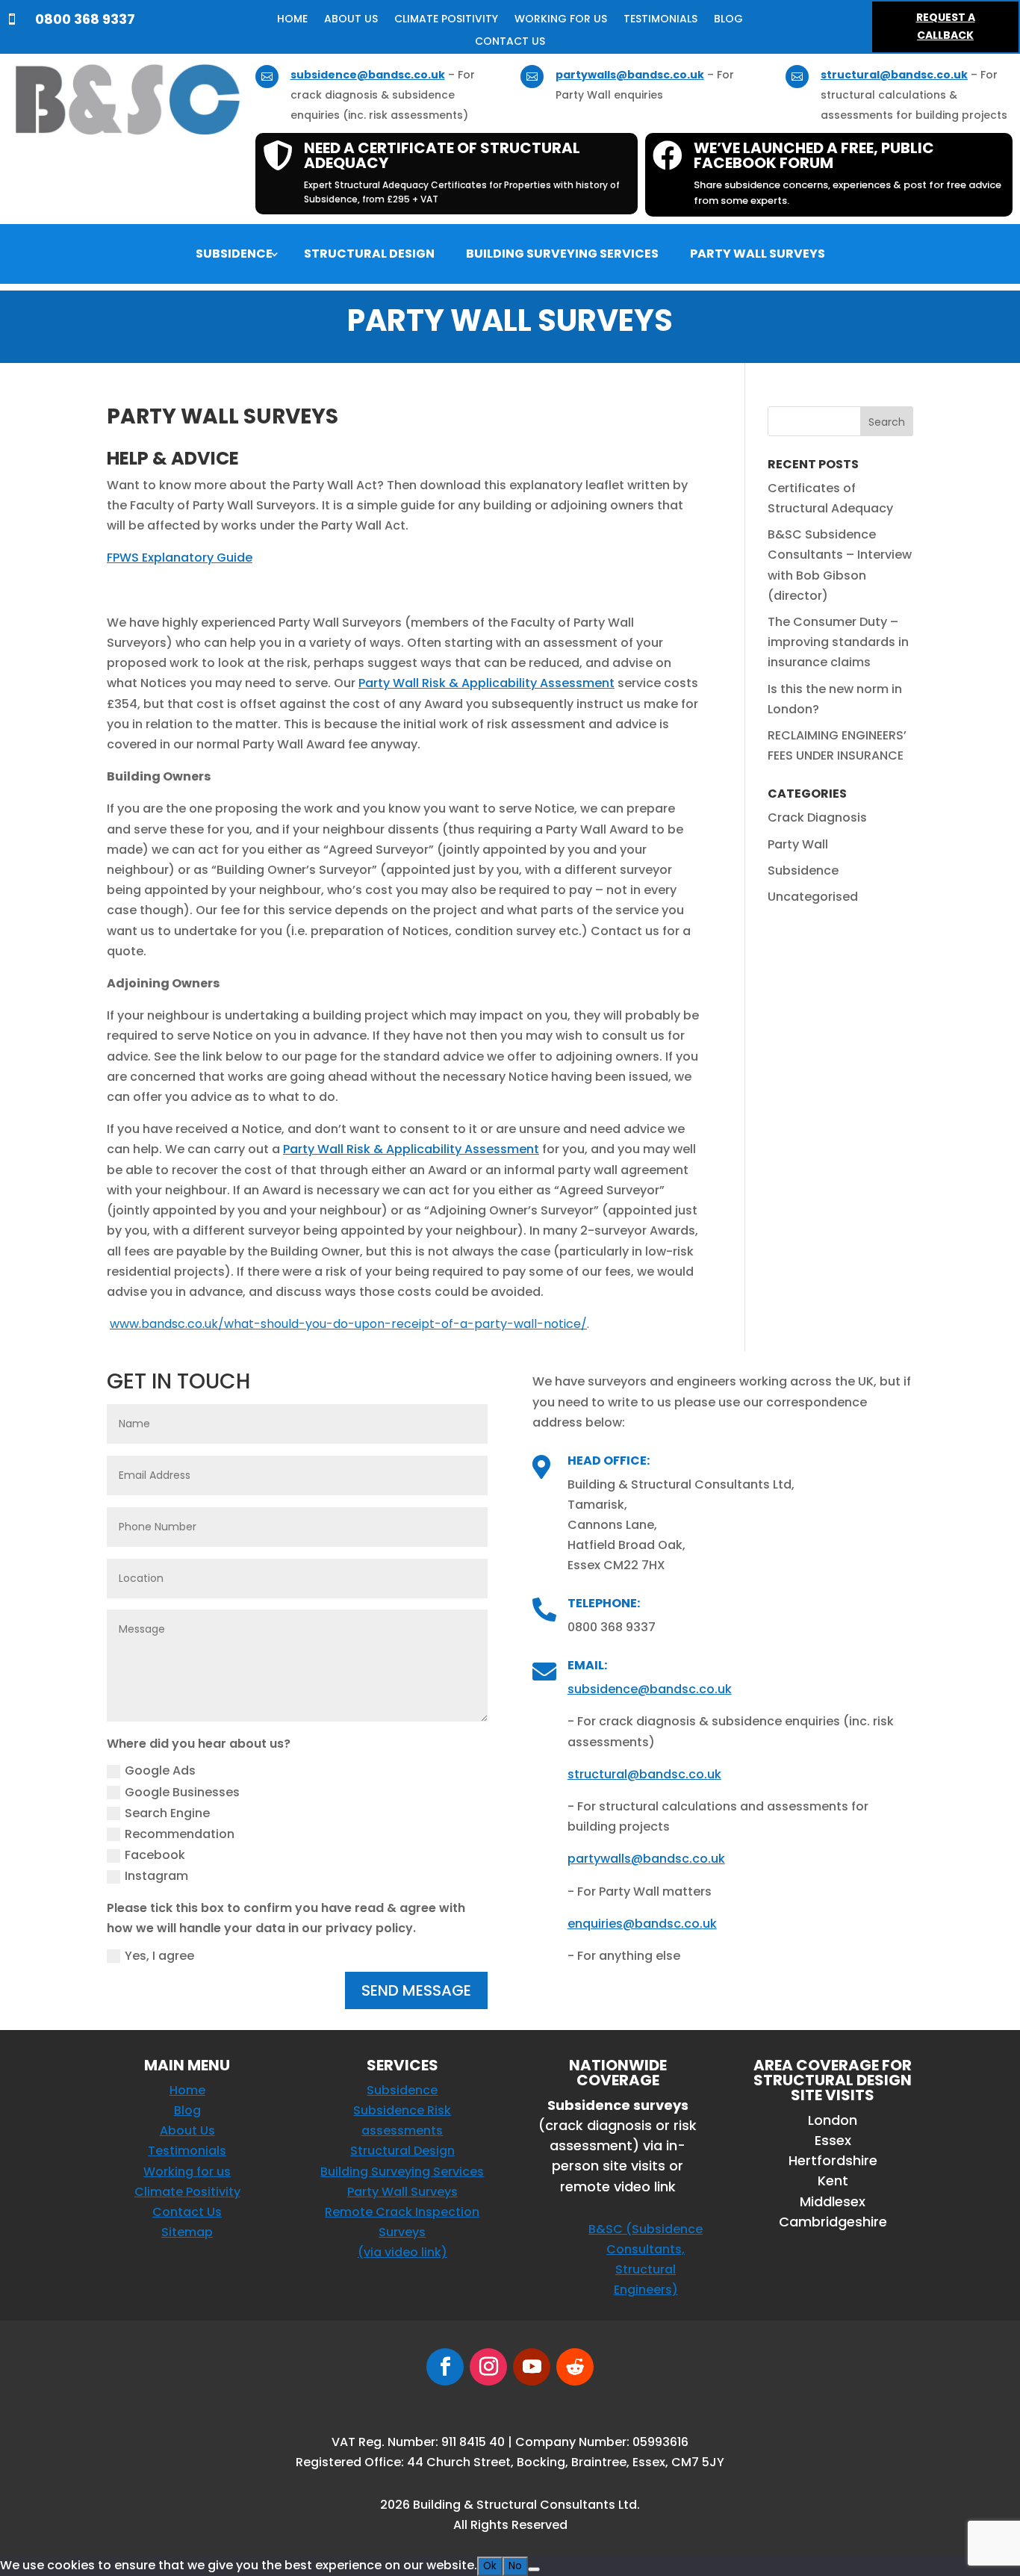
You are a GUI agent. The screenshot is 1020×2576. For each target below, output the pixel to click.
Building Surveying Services (562, 255)
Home (292, 20)
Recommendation (180, 1834)
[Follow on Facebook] (445, 2367)
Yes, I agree (159, 1956)
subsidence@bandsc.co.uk (368, 75)
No (515, 2566)
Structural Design (369, 255)
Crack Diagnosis (817, 817)
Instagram (156, 1876)
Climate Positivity (446, 20)
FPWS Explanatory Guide (180, 558)
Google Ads (160, 1770)
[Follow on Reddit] (575, 2367)
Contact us (510, 42)
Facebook (155, 1855)
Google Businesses (182, 1792)
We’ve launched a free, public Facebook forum (814, 155)
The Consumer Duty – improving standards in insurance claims (838, 642)
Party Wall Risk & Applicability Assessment (486, 683)
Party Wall (798, 844)
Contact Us (187, 2212)
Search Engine (167, 1813)
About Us (351, 20)
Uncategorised (813, 897)
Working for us (561, 20)
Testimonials (660, 20)
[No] (534, 2569)
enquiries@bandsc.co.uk (642, 1924)
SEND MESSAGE (416, 1990)
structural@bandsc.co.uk (894, 75)
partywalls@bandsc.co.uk (630, 75)
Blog (728, 20)
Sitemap (187, 2232)
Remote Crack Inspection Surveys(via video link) (402, 2232)
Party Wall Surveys (758, 255)
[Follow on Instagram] (488, 2367)
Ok (490, 2566)
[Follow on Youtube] (532, 2367)
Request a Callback (946, 26)
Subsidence (234, 255)
